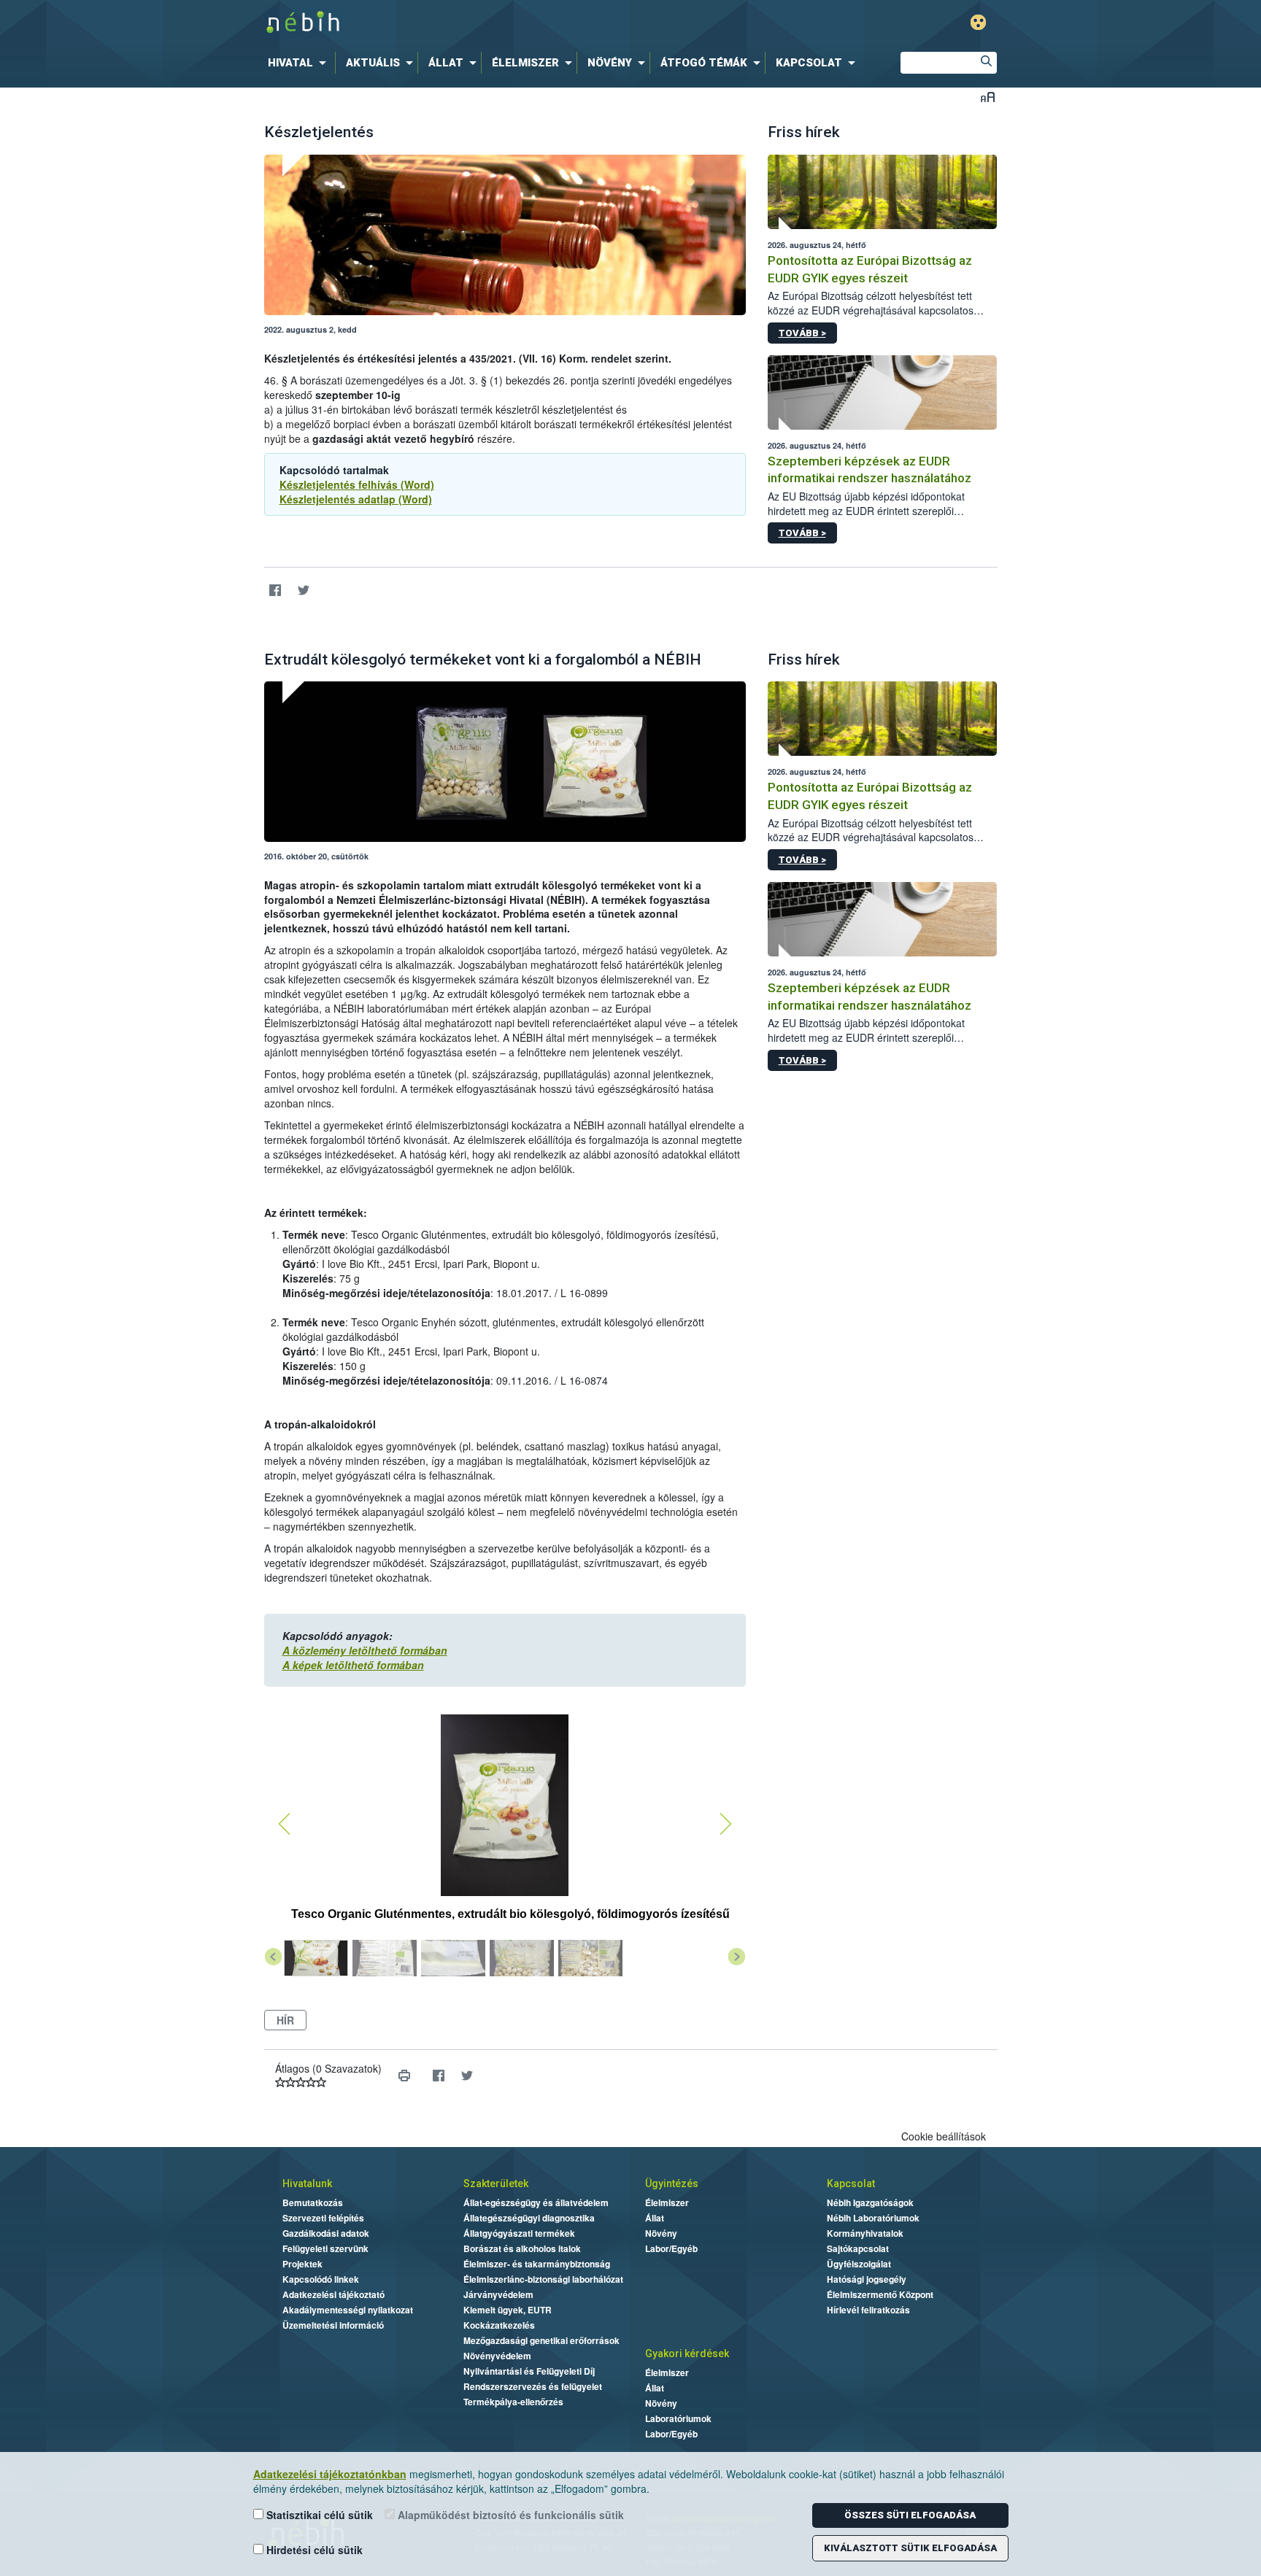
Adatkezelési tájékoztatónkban (330, 2474)
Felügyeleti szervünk (325, 2248)
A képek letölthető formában (353, 1665)
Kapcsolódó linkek (321, 2279)
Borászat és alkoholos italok (522, 2248)
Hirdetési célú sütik (313, 2550)
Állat (655, 2218)
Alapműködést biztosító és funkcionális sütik (509, 2515)
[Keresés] (986, 63)
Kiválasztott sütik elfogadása (910, 2548)
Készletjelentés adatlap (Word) (356, 499)
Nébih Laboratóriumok (873, 2218)
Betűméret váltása (988, 97)
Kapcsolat (851, 2184)
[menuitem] (300, 63)
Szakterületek (496, 2184)
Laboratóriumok (678, 2418)
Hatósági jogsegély (867, 2279)
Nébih (475, 23)
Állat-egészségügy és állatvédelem (536, 2202)
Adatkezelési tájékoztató (333, 2294)
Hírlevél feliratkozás (868, 2310)
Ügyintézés (672, 2184)
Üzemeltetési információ (333, 2325)
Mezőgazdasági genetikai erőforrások (541, 2340)
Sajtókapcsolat (858, 2248)
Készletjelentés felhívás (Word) (357, 484)
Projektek (302, 2264)
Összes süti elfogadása (910, 2515)
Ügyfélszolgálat (859, 2264)
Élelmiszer (667, 2202)
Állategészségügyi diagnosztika (529, 2218)
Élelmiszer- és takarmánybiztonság (537, 2264)
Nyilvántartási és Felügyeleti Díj (529, 2371)
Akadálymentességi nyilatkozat (348, 2310)
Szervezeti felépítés (323, 2218)
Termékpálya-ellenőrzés (513, 2402)
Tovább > (802, 333)
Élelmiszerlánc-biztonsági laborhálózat (543, 2279)
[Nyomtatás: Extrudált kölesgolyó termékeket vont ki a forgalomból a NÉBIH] (405, 2076)
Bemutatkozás (313, 2202)
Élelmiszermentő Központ (880, 2294)
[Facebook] (275, 590)
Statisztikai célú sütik (318, 2515)
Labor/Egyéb (671, 2248)
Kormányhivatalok (865, 2233)
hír (285, 2020)
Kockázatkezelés (499, 2325)
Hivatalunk (307, 2184)
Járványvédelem (498, 2294)
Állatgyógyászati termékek (519, 2233)
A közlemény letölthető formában (365, 1650)
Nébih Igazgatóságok (870, 2202)
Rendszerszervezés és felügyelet (533, 2386)
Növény (661, 2233)
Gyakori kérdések (687, 2353)
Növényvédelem (497, 2356)
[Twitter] (304, 590)
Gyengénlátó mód (978, 22)
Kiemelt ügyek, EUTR (508, 2310)
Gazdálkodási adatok (326, 2233)
